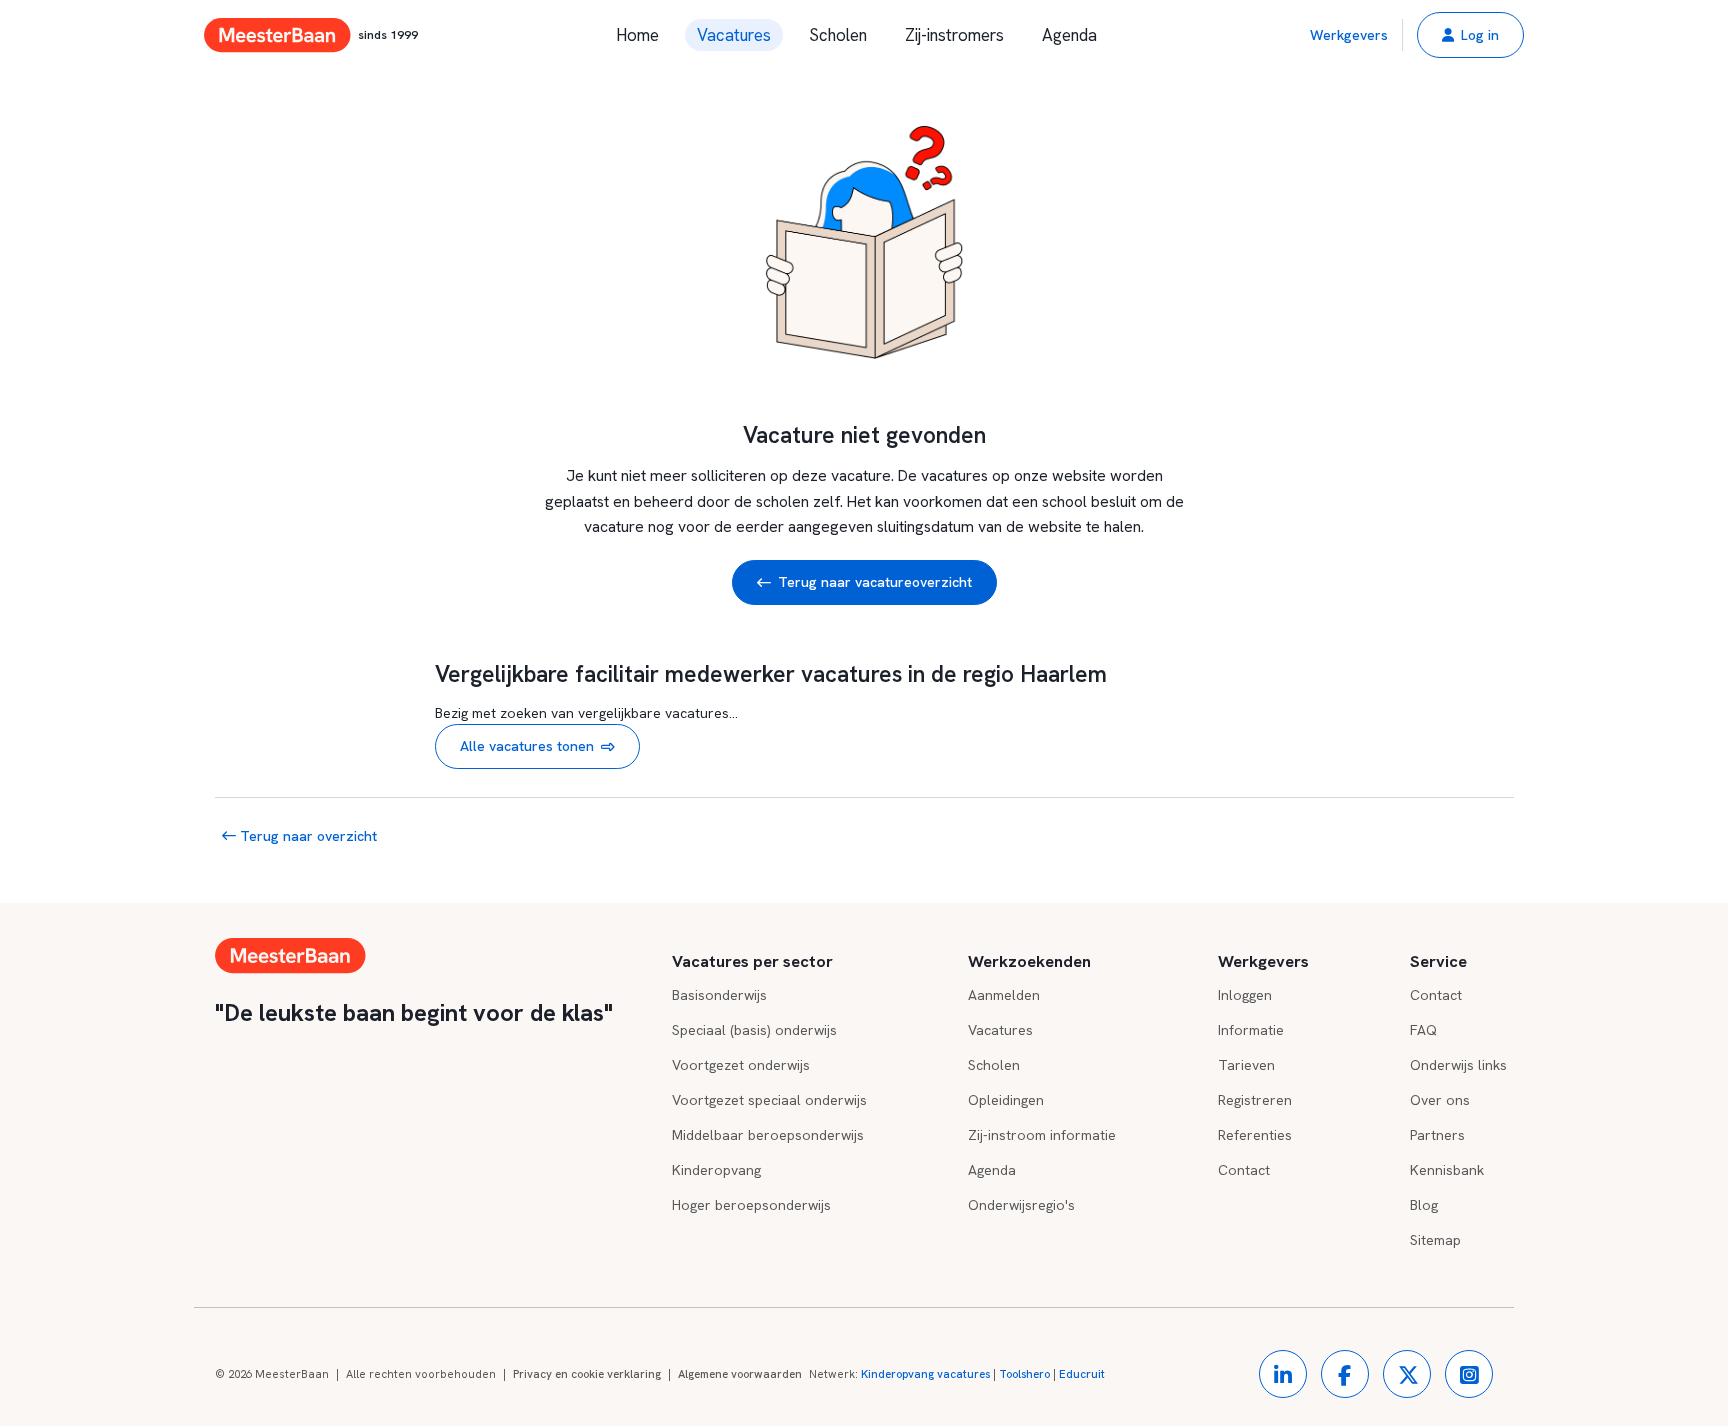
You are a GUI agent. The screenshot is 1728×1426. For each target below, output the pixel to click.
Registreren (1255, 1100)
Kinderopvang (716, 1170)
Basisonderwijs (719, 995)
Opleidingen (1006, 1100)
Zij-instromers (954, 35)
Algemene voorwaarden (740, 1374)
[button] (1470, 35)
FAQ (1423, 1030)
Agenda (1069, 35)
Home (637, 35)
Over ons (1440, 1100)
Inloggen (1245, 995)
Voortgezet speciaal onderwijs (769, 1100)
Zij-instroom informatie (1042, 1135)
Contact (1244, 1170)
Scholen (838, 35)
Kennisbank (1447, 1170)
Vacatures (734, 35)
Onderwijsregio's (1021, 1205)
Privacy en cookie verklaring (587, 1374)
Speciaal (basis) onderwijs (754, 1030)
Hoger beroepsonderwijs (751, 1205)
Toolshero (1024, 1374)
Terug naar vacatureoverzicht (875, 582)
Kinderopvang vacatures (925, 1374)
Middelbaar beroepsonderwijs (768, 1135)
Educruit (1082, 1374)
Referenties (1255, 1135)
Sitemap (1435, 1240)
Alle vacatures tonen (527, 746)
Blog (1424, 1205)
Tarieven (1246, 1065)
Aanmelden (1004, 995)
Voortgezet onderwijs (741, 1065)
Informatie (1251, 1030)
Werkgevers (1349, 35)
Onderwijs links (1458, 1065)
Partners (1437, 1135)
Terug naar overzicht (306, 836)
